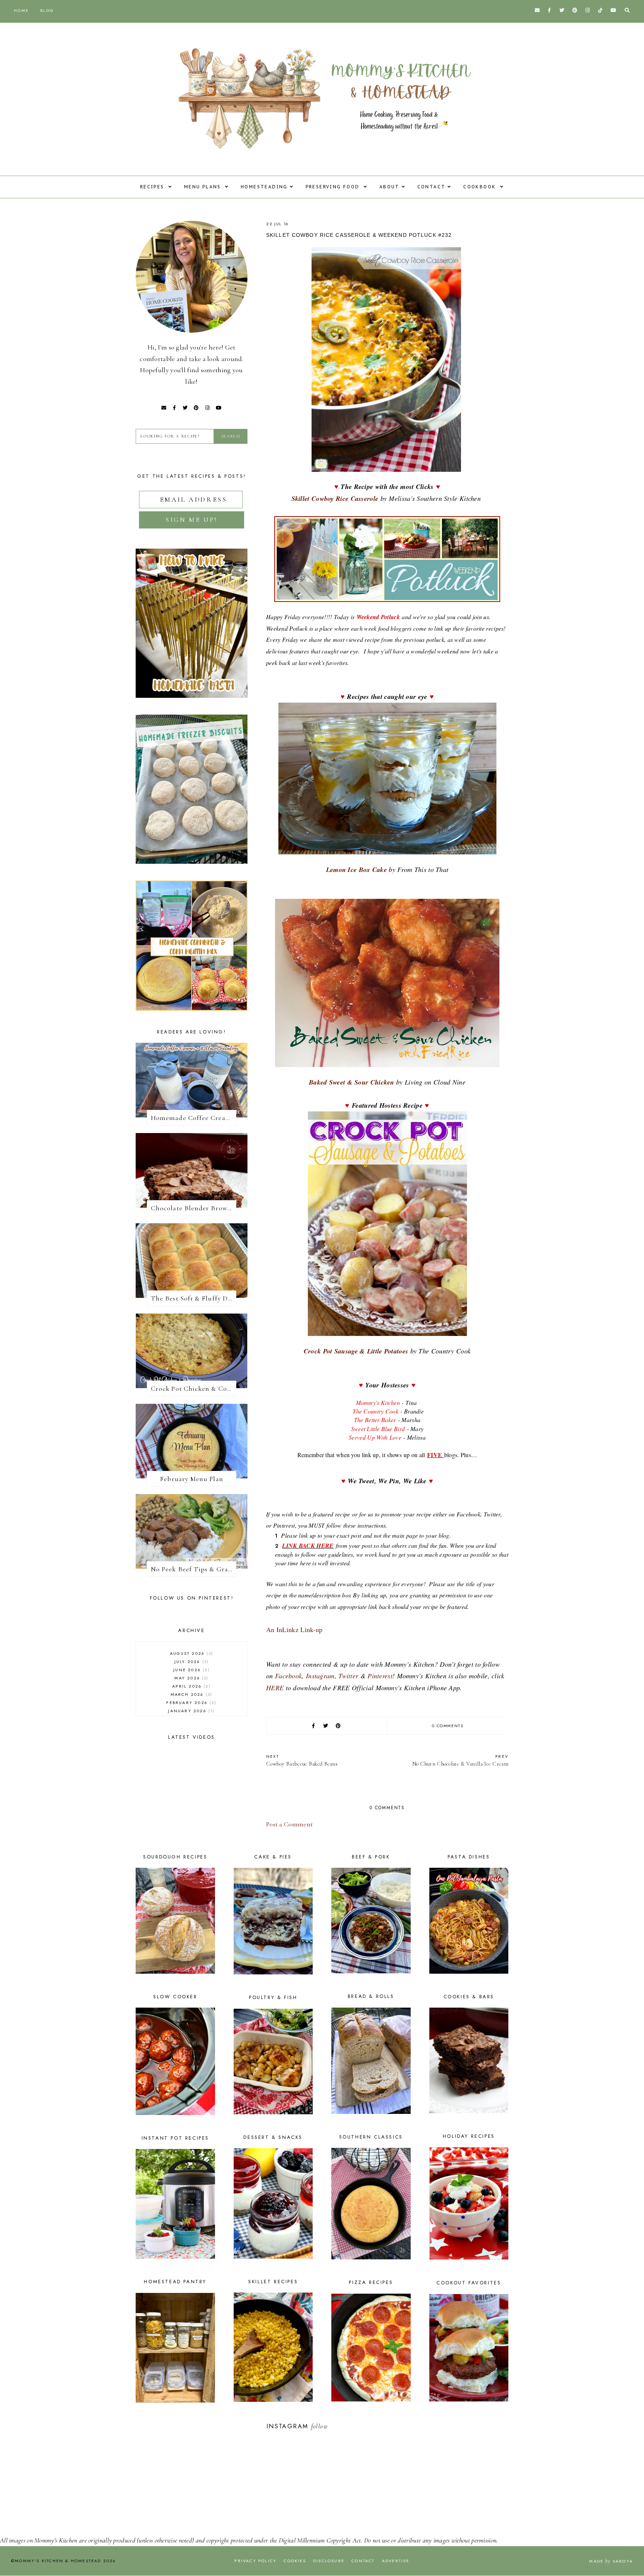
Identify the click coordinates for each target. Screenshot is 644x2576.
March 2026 (191, 1694)
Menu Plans (203, 187)
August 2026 (191, 1653)
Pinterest (380, 1676)
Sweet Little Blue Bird (378, 1429)
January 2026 (190, 1711)
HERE (275, 1688)
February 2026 (190, 1703)
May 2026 (190, 1678)
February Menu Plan (191, 1479)
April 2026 (190, 1686)
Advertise (396, 2561)
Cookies (295, 2561)
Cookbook (481, 187)
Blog (47, 10)
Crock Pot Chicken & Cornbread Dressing (194, 1389)
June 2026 (190, 1670)
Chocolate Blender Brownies (194, 1208)
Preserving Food (334, 187)
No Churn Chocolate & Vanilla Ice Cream (460, 1760)
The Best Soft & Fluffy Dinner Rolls (194, 1298)
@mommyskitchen (354, 2426)
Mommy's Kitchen (379, 1402)
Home (21, 10)
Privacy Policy (255, 2561)
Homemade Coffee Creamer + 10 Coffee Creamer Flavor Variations (194, 1118)
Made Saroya (611, 2561)
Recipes (153, 187)
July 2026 (191, 1662)
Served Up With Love (375, 1437)
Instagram (320, 1676)
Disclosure (329, 2561)
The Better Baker (375, 1420)
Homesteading (264, 187)
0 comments (448, 1726)
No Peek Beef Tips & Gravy (193, 1569)
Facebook (288, 1676)
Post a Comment (289, 1824)
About (389, 187)
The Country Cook (375, 1411)
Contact (432, 187)
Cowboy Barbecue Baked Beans (302, 1760)
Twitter (348, 1676)
